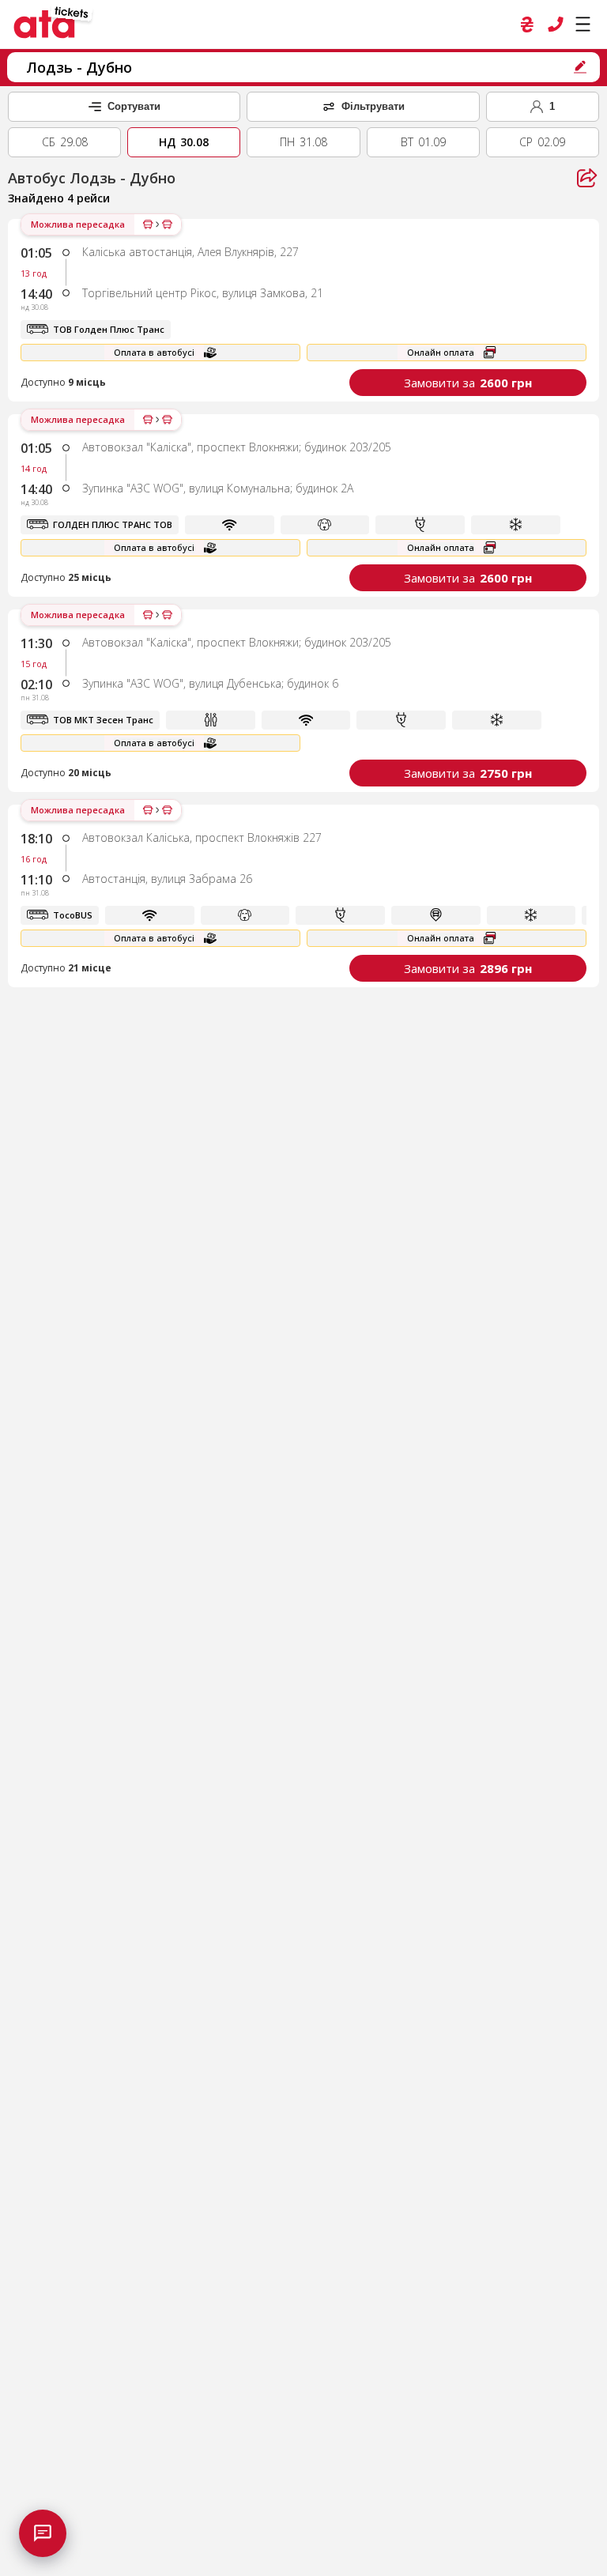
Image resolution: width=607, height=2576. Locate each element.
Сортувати (134, 106)
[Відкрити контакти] (43, 2533)
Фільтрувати (373, 106)
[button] (303, 310)
